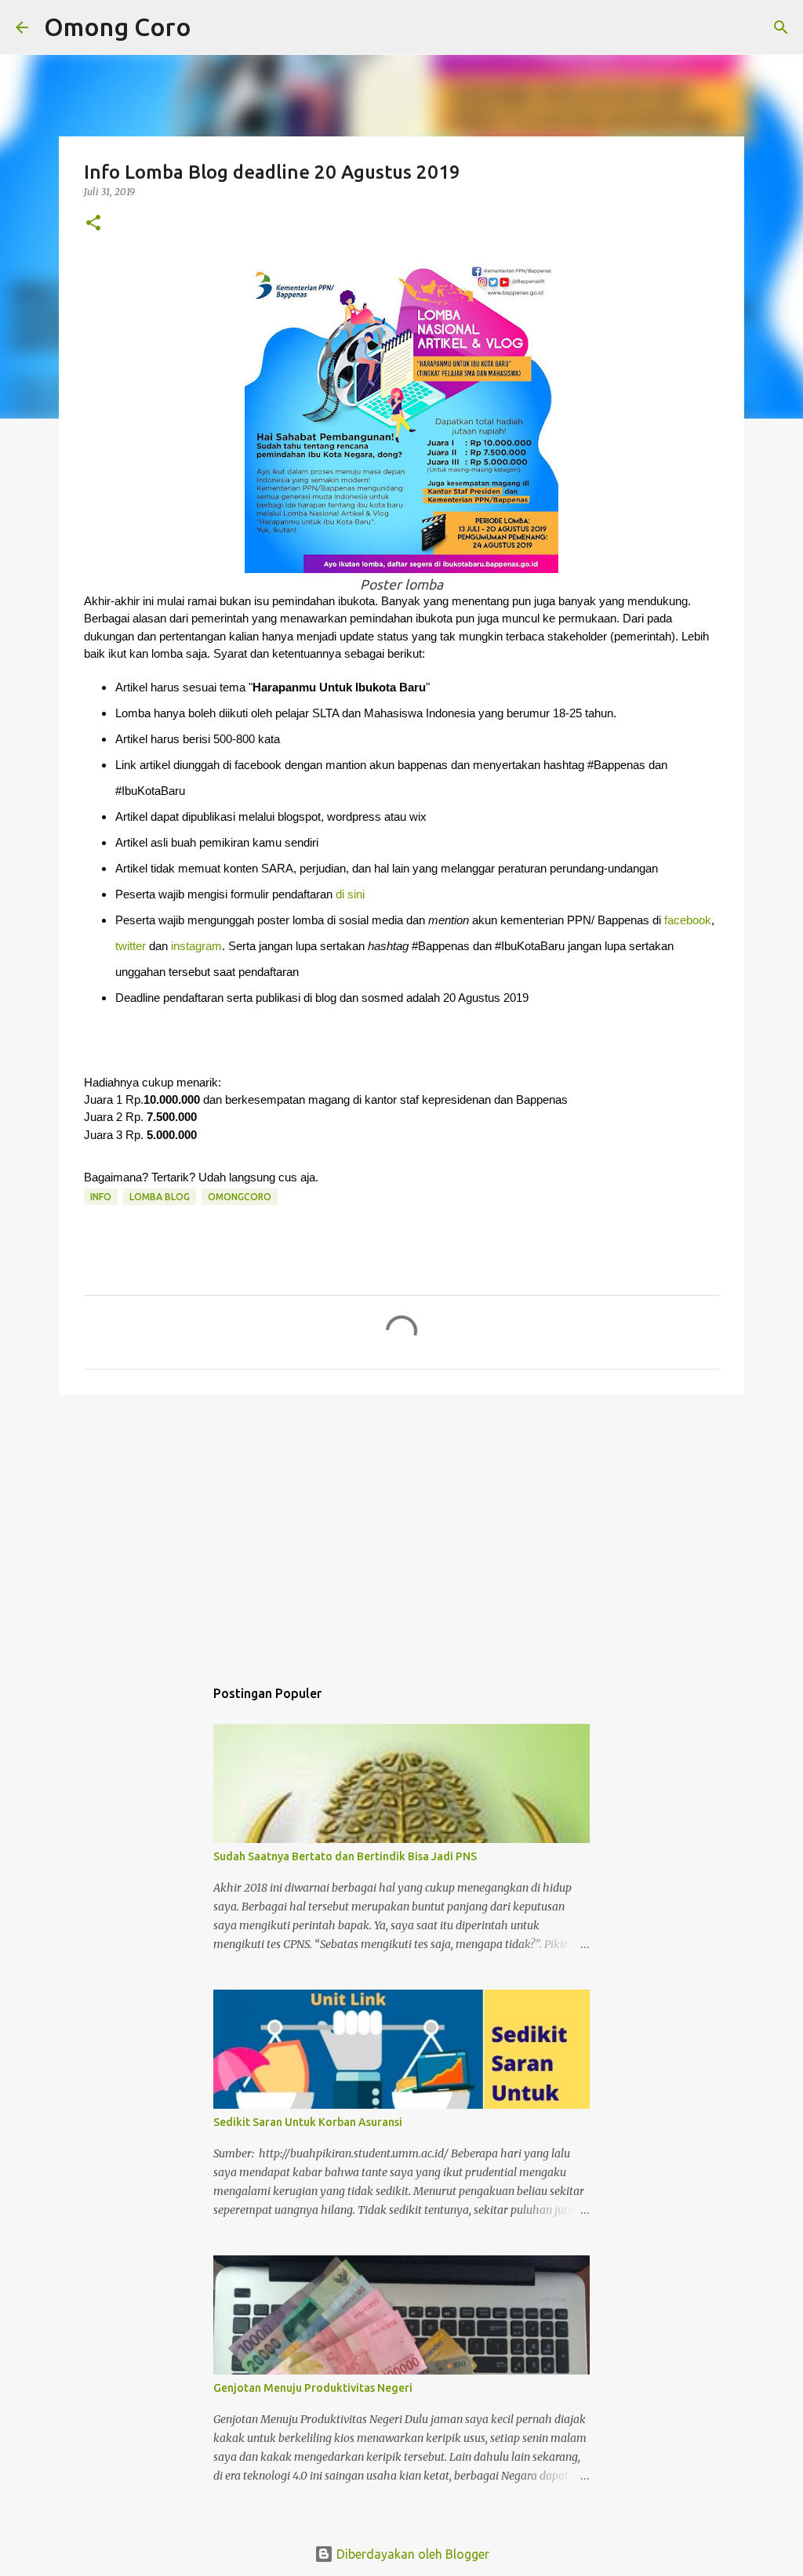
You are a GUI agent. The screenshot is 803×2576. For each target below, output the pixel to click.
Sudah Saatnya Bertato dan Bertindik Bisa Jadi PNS (345, 1856)
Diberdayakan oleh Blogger (411, 2554)
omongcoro (240, 1197)
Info (101, 1197)
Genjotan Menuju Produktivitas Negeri (313, 2388)
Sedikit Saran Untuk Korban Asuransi (308, 2122)
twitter (131, 946)
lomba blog (160, 1197)
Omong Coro (118, 27)
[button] (93, 224)
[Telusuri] (213, 27)
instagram (196, 946)
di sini (350, 894)
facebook (688, 920)
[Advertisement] (401, 1528)
